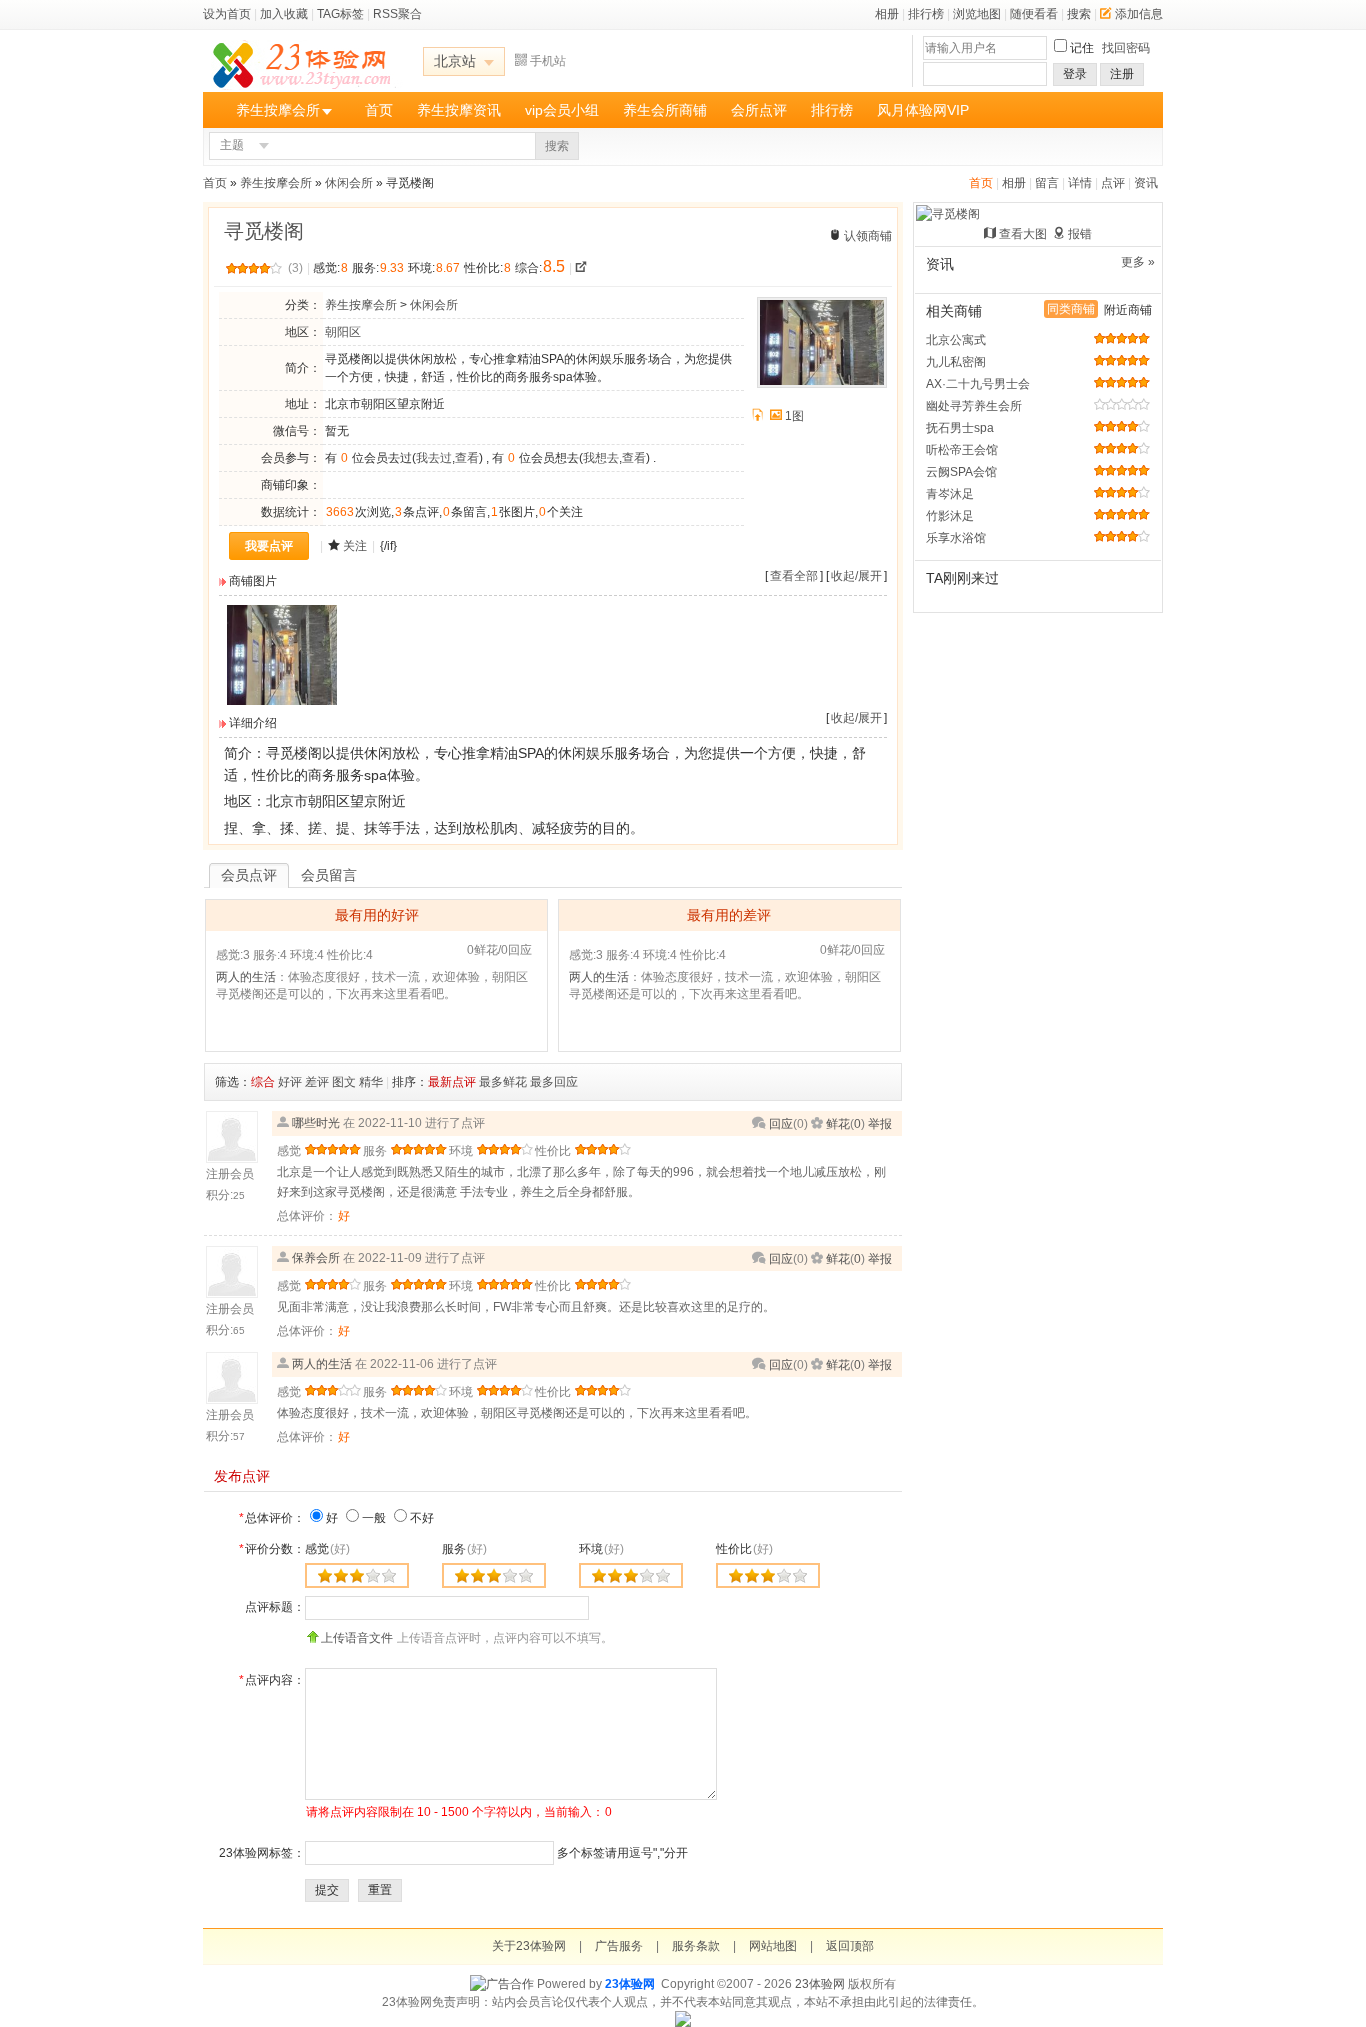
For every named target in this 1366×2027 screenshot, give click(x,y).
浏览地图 (977, 14)
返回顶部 (850, 1946)
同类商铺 (1071, 309)
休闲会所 (349, 183)
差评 (317, 1082)
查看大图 (1023, 234)
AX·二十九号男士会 (978, 384)
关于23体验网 (529, 1946)
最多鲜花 (503, 1082)
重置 (380, 1890)
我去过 (434, 458)
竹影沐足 (950, 516)
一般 (374, 1518)
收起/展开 (856, 576)
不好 (422, 1518)
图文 (344, 1082)
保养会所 (316, 1258)
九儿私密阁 (956, 362)
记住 (1082, 48)
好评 (290, 1082)
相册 (887, 14)
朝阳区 (343, 332)
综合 (263, 1082)
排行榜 (926, 14)
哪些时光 (316, 1123)
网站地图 (773, 1946)
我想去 (601, 458)
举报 (880, 1124)
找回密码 (1126, 48)
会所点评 (759, 110)
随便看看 (1034, 14)
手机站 (548, 61)
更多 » (1138, 262)
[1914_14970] (282, 701)
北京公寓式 (956, 340)
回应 (781, 1124)
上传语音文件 (357, 1638)
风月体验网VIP (923, 110)
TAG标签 (340, 14)
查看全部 (794, 576)
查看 (467, 458)
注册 (1122, 74)
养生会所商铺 (665, 110)
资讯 (1146, 183)
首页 (379, 110)
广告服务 (619, 1946)
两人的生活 (246, 977)
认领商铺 (868, 236)
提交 (327, 1890)
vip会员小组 (562, 110)
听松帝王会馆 (962, 450)
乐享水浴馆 (956, 538)
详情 (1080, 183)
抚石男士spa (960, 428)
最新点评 (452, 1082)
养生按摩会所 (278, 110)
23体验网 (630, 1984)
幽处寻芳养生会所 (974, 406)
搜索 (1079, 14)
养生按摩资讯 (459, 110)
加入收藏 (284, 14)
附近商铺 (1128, 310)
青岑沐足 (950, 494)
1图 (794, 416)
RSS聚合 (397, 14)
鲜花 (838, 1124)
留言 (1047, 183)
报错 (1080, 234)
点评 (1113, 183)
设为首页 (227, 14)
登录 (1075, 74)
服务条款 (696, 1946)
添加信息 (1139, 14)
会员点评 (249, 875)
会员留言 (329, 875)
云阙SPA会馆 (961, 472)
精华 (371, 1082)
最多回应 (554, 1082)
